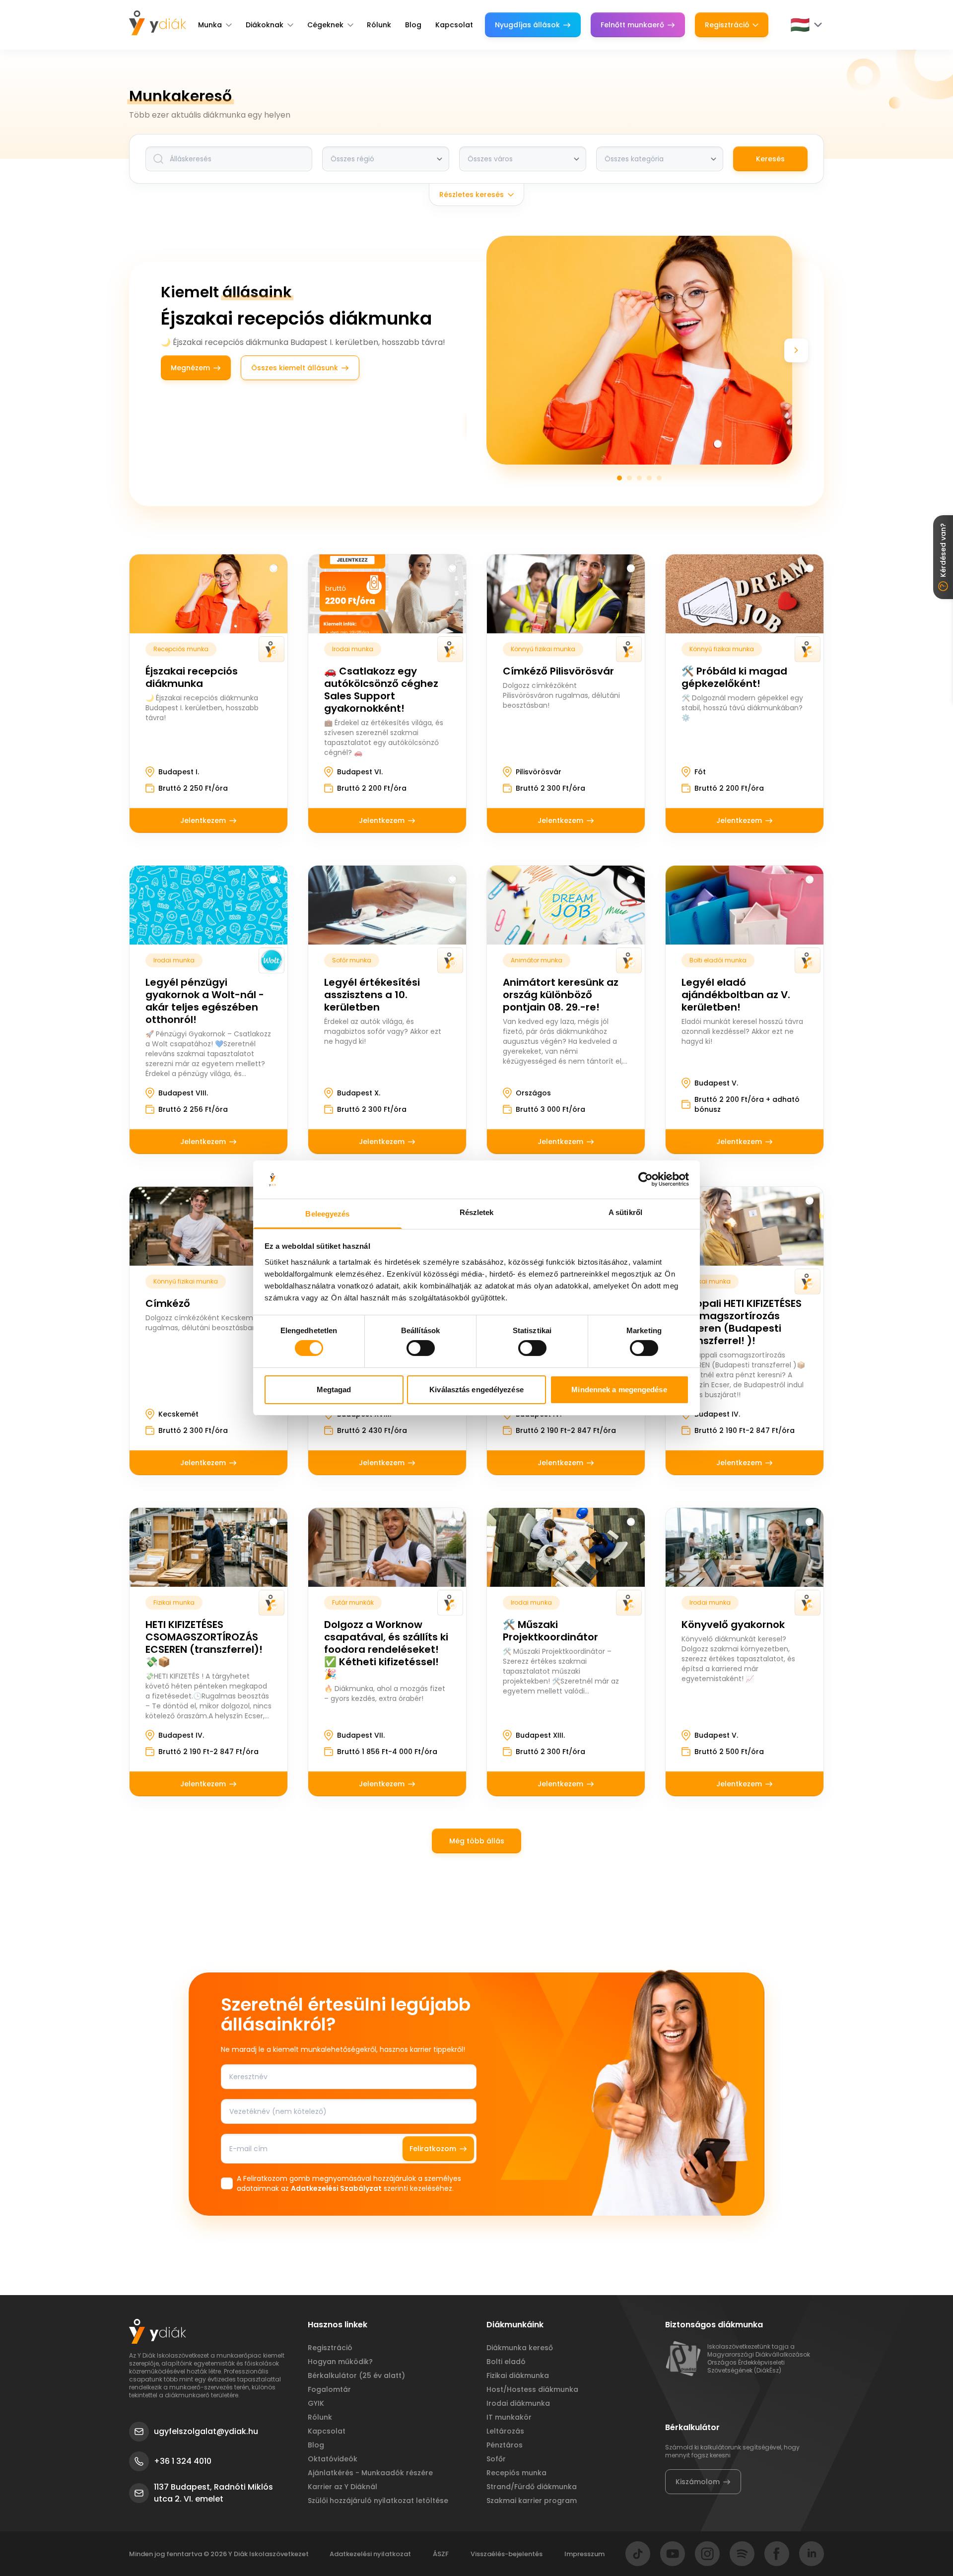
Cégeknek (325, 25)
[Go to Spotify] (742, 2554)
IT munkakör (509, 2417)
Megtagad (334, 1390)
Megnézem (190, 368)
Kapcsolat (454, 25)
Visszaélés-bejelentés (507, 2554)
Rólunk (379, 25)
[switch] (421, 1348)
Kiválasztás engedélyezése (476, 1390)
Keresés (770, 159)
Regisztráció (727, 25)
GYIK (316, 2403)
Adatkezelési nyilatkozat (370, 2554)
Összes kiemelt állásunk (295, 368)
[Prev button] (482, 350)
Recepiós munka (516, 2473)
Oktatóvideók (333, 2459)
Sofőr (496, 2459)
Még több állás (477, 1841)
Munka (210, 25)
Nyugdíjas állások (527, 25)
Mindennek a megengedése (619, 1390)
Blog (413, 25)
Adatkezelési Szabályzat (336, 2188)
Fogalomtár (329, 2389)
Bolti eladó (506, 2362)
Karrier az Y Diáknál (342, 2487)
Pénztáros (505, 2445)
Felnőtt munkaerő (632, 25)
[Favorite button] (273, 568)
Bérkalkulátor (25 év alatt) (356, 2375)
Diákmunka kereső (520, 2348)
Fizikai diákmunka (518, 2375)
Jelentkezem (203, 820)
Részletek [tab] (477, 1212)
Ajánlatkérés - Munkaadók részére (370, 2473)
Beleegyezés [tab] (327, 1214)
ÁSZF (441, 2554)
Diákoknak (265, 25)
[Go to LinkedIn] (812, 2554)
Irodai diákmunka (518, 2403)
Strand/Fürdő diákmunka (532, 2487)
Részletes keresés (472, 195)
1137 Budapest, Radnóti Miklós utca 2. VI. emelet (213, 2493)
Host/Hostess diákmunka (532, 2389)
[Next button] (796, 350)
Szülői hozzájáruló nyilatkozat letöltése (378, 2501)
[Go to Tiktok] (638, 2554)
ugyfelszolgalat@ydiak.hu (206, 2431)
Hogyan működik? (340, 2362)
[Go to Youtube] (673, 2554)
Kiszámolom (698, 2482)
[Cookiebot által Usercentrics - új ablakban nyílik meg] (646, 1179)
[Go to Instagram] (707, 2554)
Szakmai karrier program (532, 2501)
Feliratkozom (433, 2149)
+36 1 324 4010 (183, 2461)
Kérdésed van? (943, 550)
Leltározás (505, 2431)
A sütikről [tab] (625, 1212)
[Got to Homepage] (158, 23)
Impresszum (584, 2554)
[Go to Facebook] (777, 2554)
